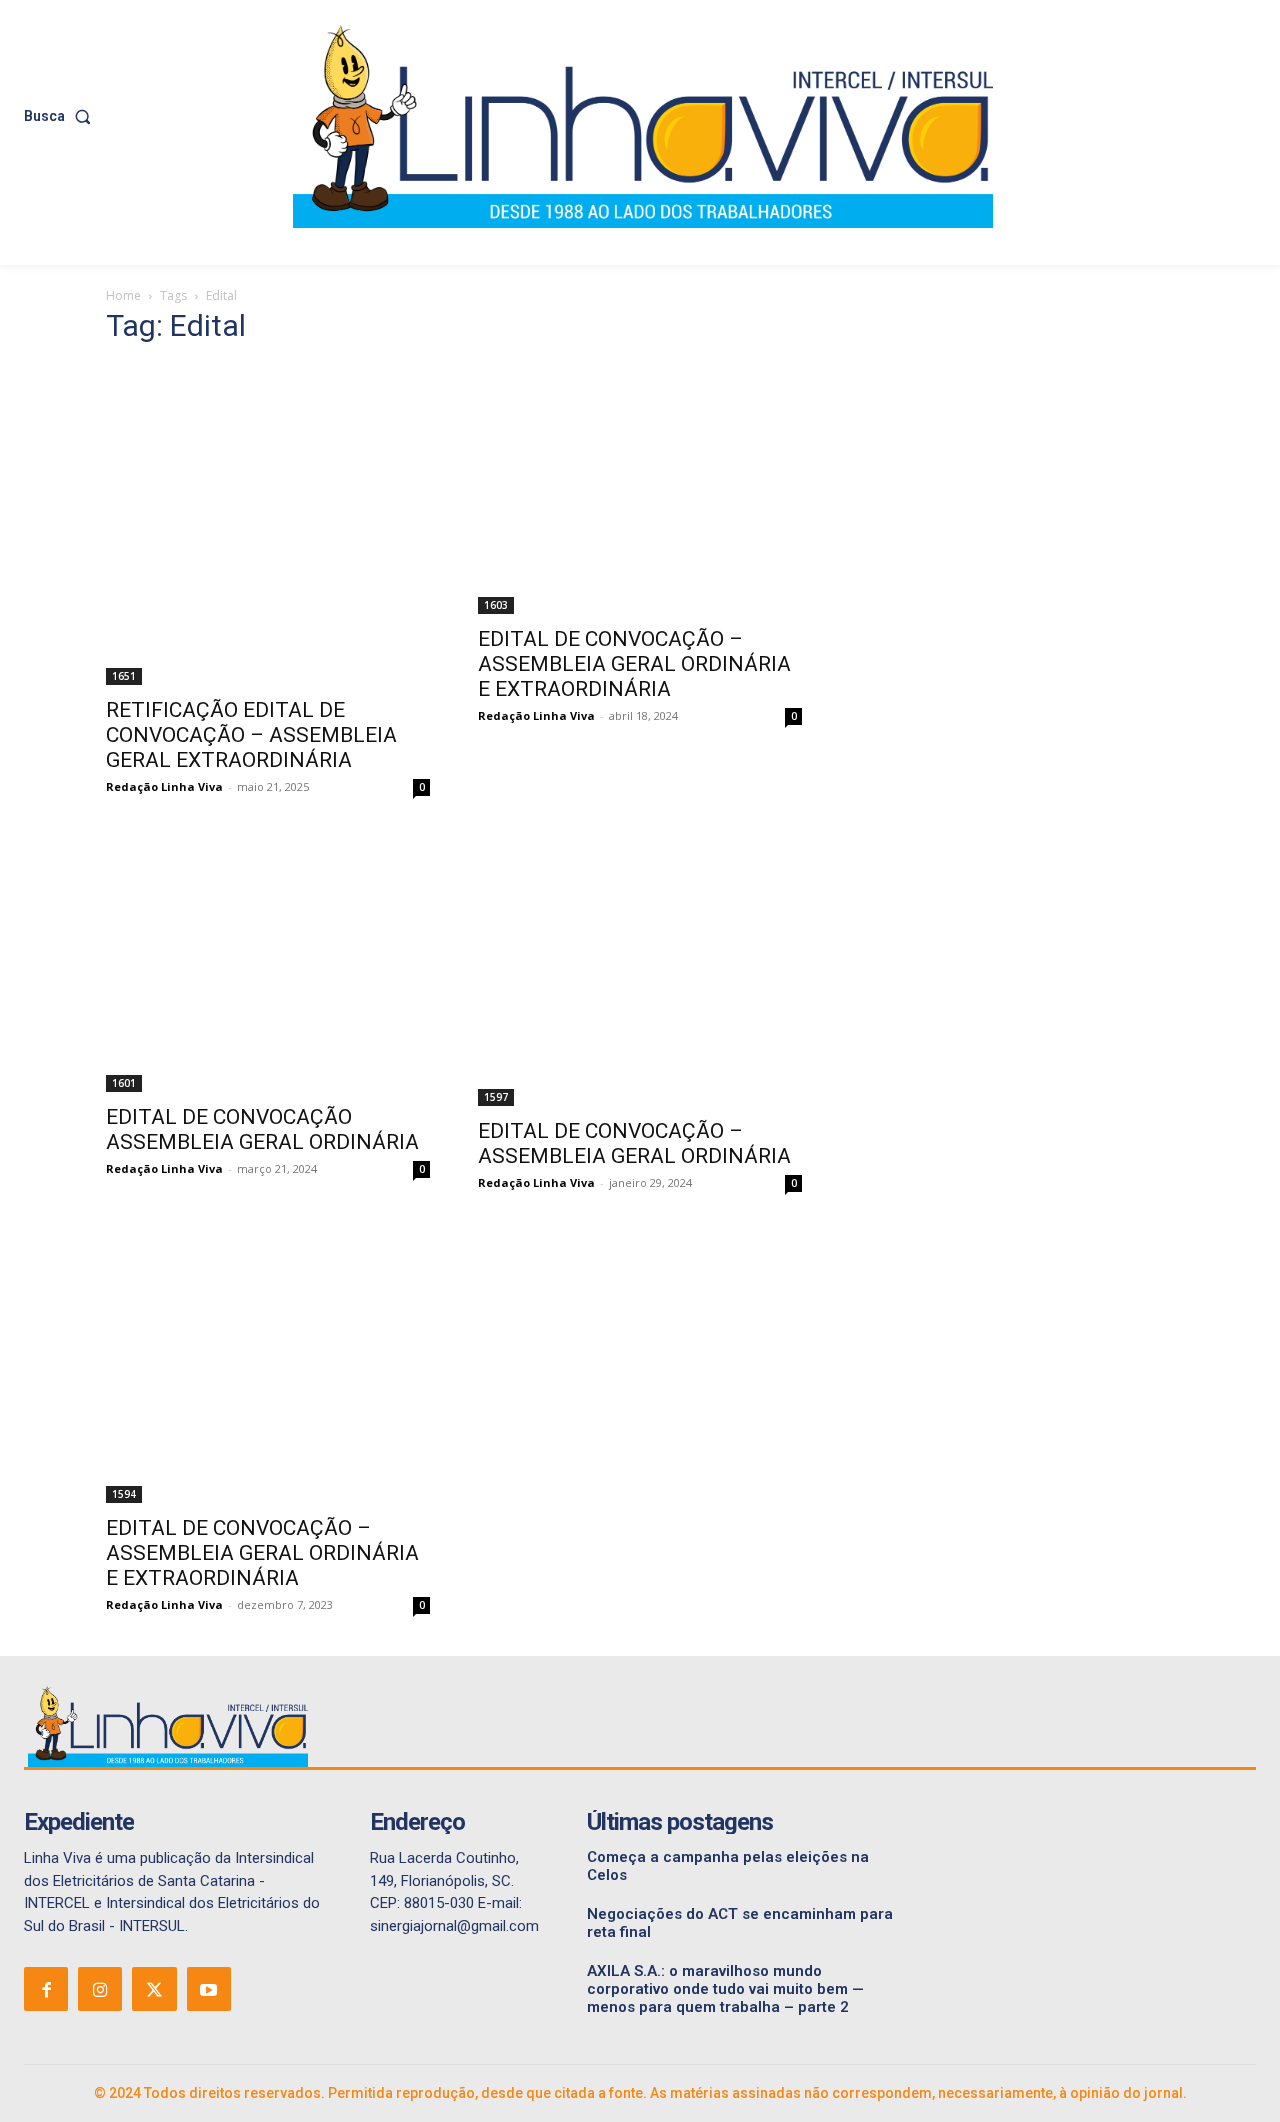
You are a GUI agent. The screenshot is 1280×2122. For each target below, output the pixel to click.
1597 (496, 1097)
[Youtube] (209, 1989)
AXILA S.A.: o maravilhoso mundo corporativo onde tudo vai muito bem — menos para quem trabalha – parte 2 (725, 1989)
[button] (61, 116)
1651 (124, 676)
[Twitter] (154, 1989)
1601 (124, 1083)
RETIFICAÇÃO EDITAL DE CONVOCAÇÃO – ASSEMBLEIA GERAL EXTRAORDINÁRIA (251, 735)
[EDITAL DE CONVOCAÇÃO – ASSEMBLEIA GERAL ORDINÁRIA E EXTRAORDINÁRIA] (640, 489)
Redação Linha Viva (164, 786)
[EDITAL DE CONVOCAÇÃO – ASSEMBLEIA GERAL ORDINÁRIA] (640, 972)
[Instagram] (100, 1989)
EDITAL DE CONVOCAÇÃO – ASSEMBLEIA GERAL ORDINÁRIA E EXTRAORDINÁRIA (634, 664)
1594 (124, 1494)
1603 (496, 605)
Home (123, 295)
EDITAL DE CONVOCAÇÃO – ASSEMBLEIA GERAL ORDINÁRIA (634, 1143)
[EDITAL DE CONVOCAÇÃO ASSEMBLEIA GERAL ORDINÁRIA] (268, 965)
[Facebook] (46, 1989)
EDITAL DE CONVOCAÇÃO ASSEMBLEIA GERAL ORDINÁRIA (262, 1129)
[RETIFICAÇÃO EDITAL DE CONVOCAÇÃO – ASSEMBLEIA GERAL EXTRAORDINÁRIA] (268, 524)
